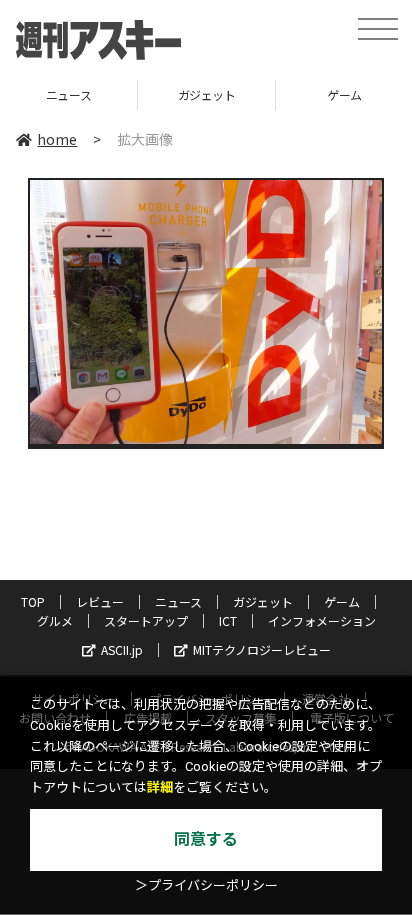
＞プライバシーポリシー (206, 885)
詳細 (160, 787)
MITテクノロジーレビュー (262, 649)
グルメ (55, 620)
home (57, 139)
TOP (33, 601)
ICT (228, 620)
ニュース (68, 94)
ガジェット (207, 94)
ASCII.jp (122, 649)
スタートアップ (146, 620)
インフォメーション (322, 620)
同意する (206, 839)
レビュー (100, 601)
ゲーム (342, 601)
